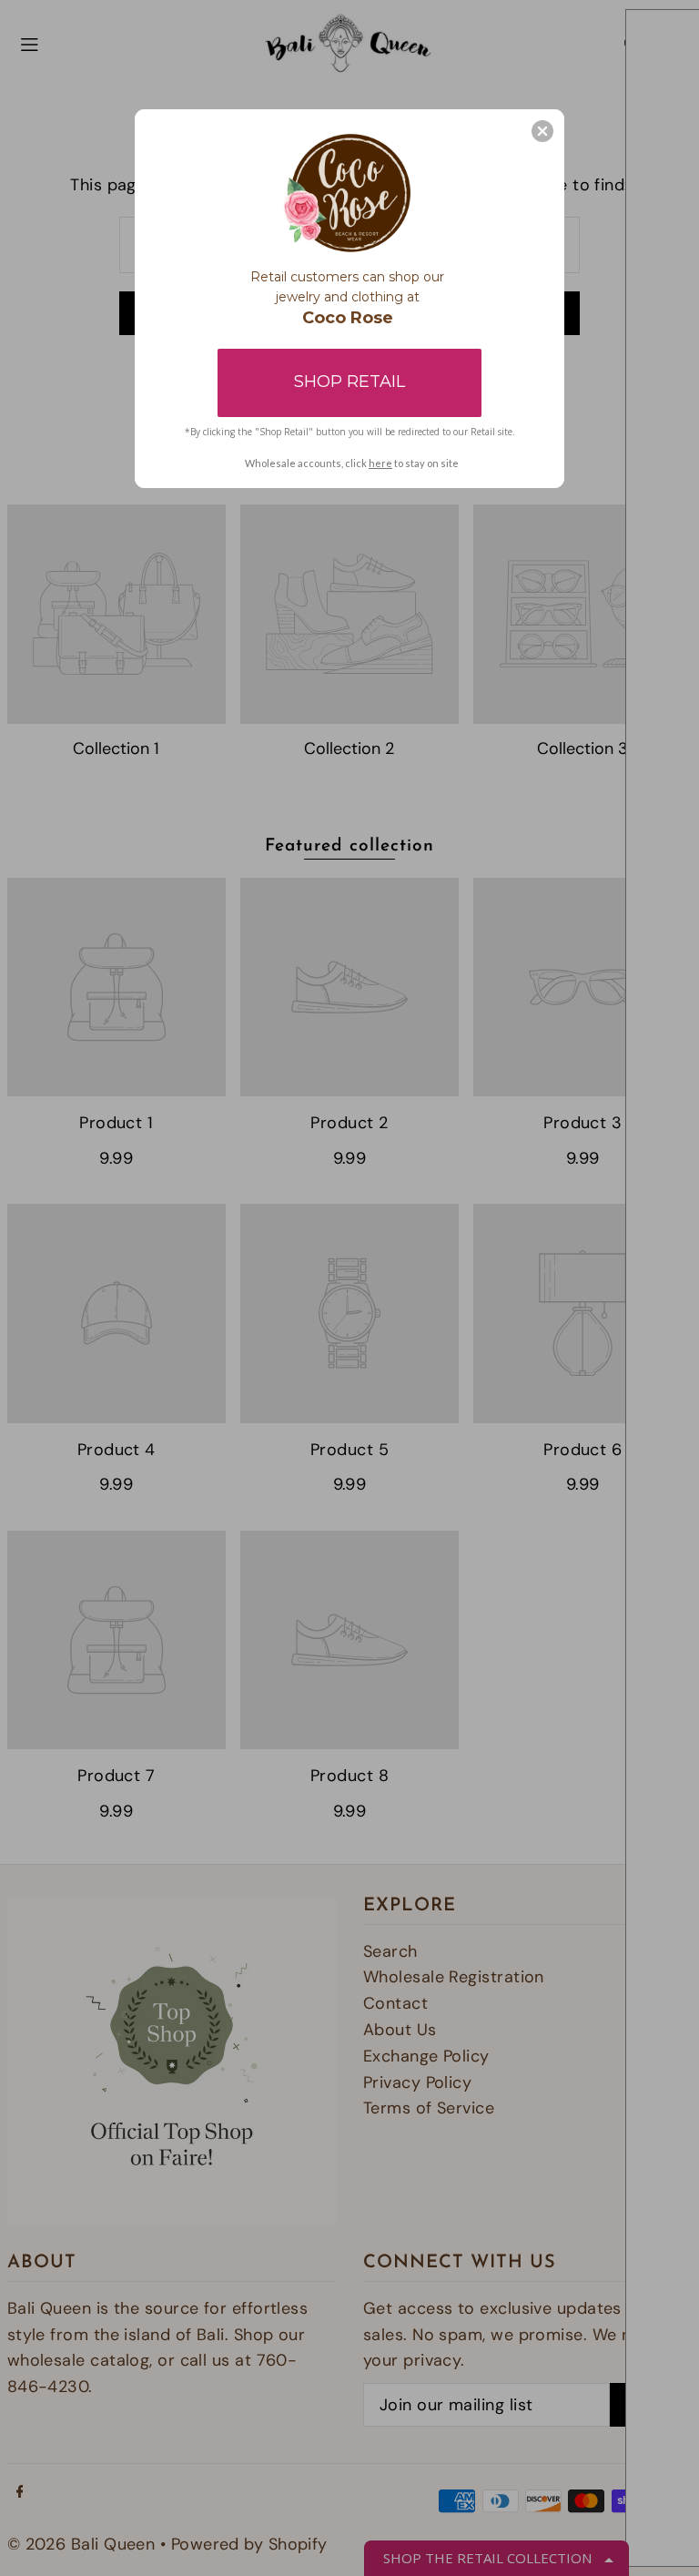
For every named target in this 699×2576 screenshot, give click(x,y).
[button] (542, 131)
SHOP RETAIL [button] (349, 382)
